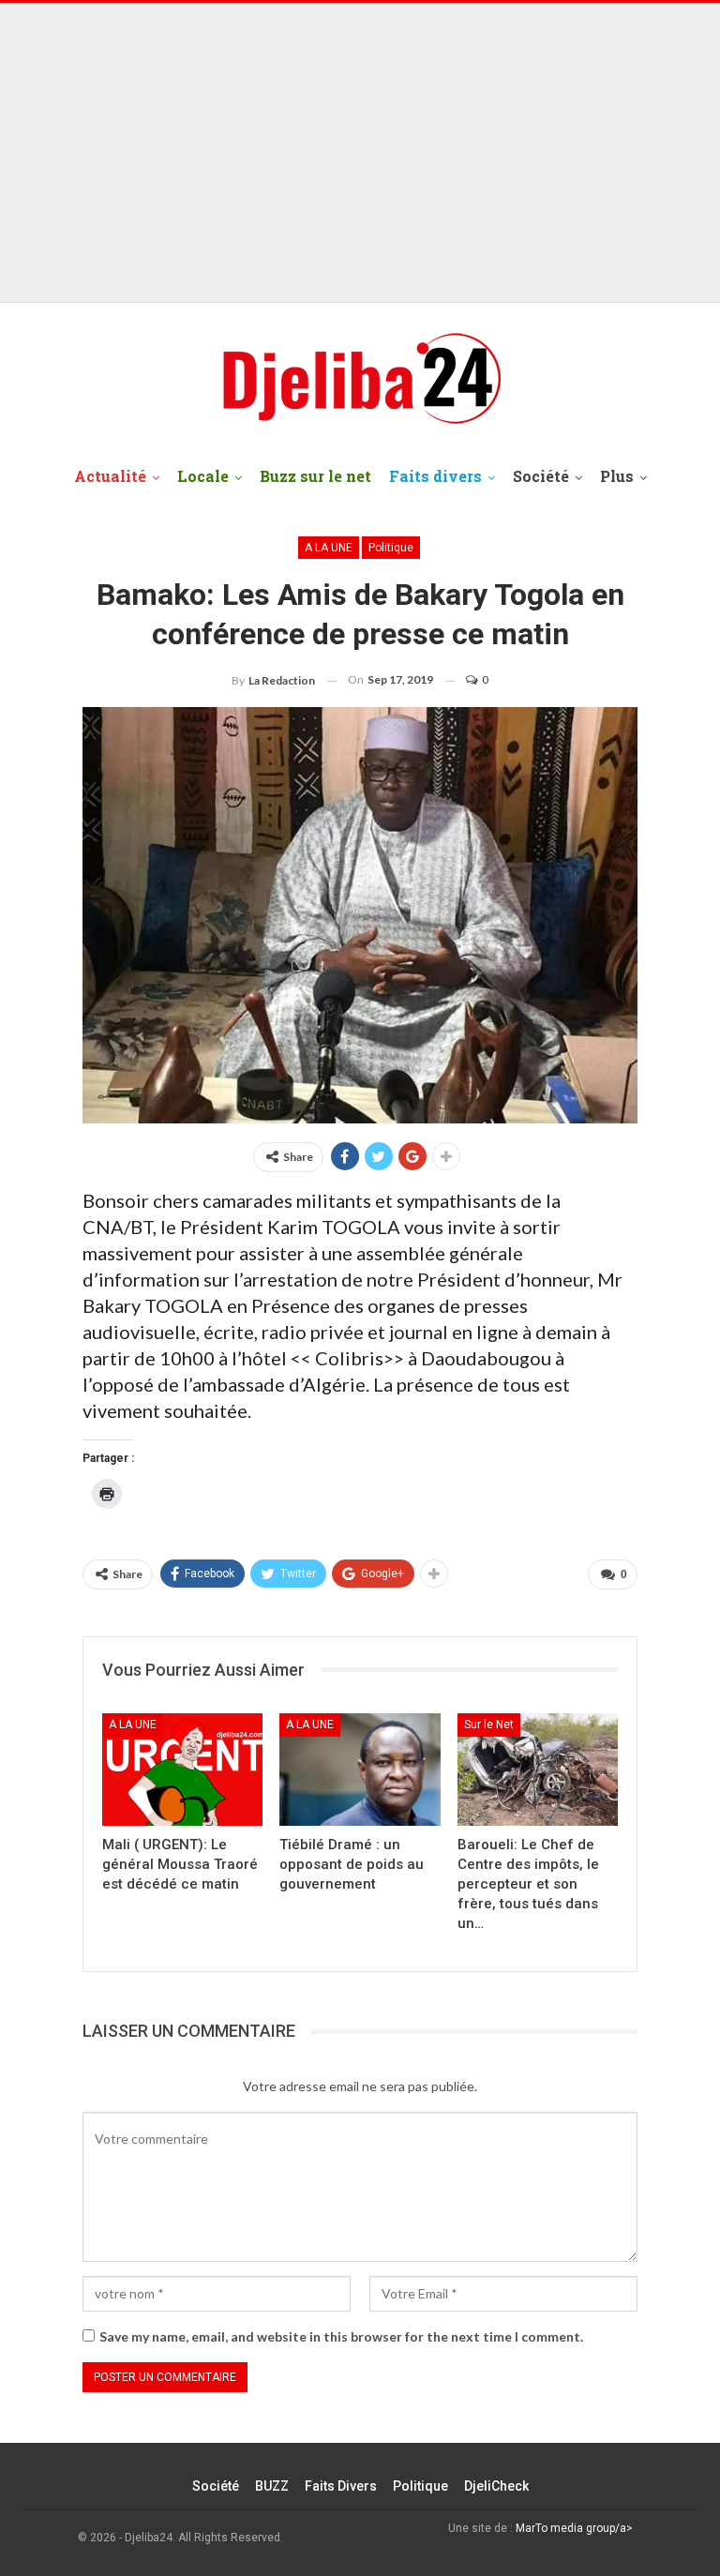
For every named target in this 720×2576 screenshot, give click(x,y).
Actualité (110, 476)
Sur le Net (489, 1725)
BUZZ (272, 2486)
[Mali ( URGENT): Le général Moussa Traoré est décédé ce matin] (182, 1770)
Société (541, 476)
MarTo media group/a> (574, 2528)
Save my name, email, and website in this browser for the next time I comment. (341, 2336)
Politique (391, 548)
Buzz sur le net (315, 476)
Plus (617, 476)
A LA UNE (329, 548)
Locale (203, 476)
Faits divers (435, 476)
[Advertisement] (360, 153)
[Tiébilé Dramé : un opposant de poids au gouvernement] (360, 1770)
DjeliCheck (496, 2486)
